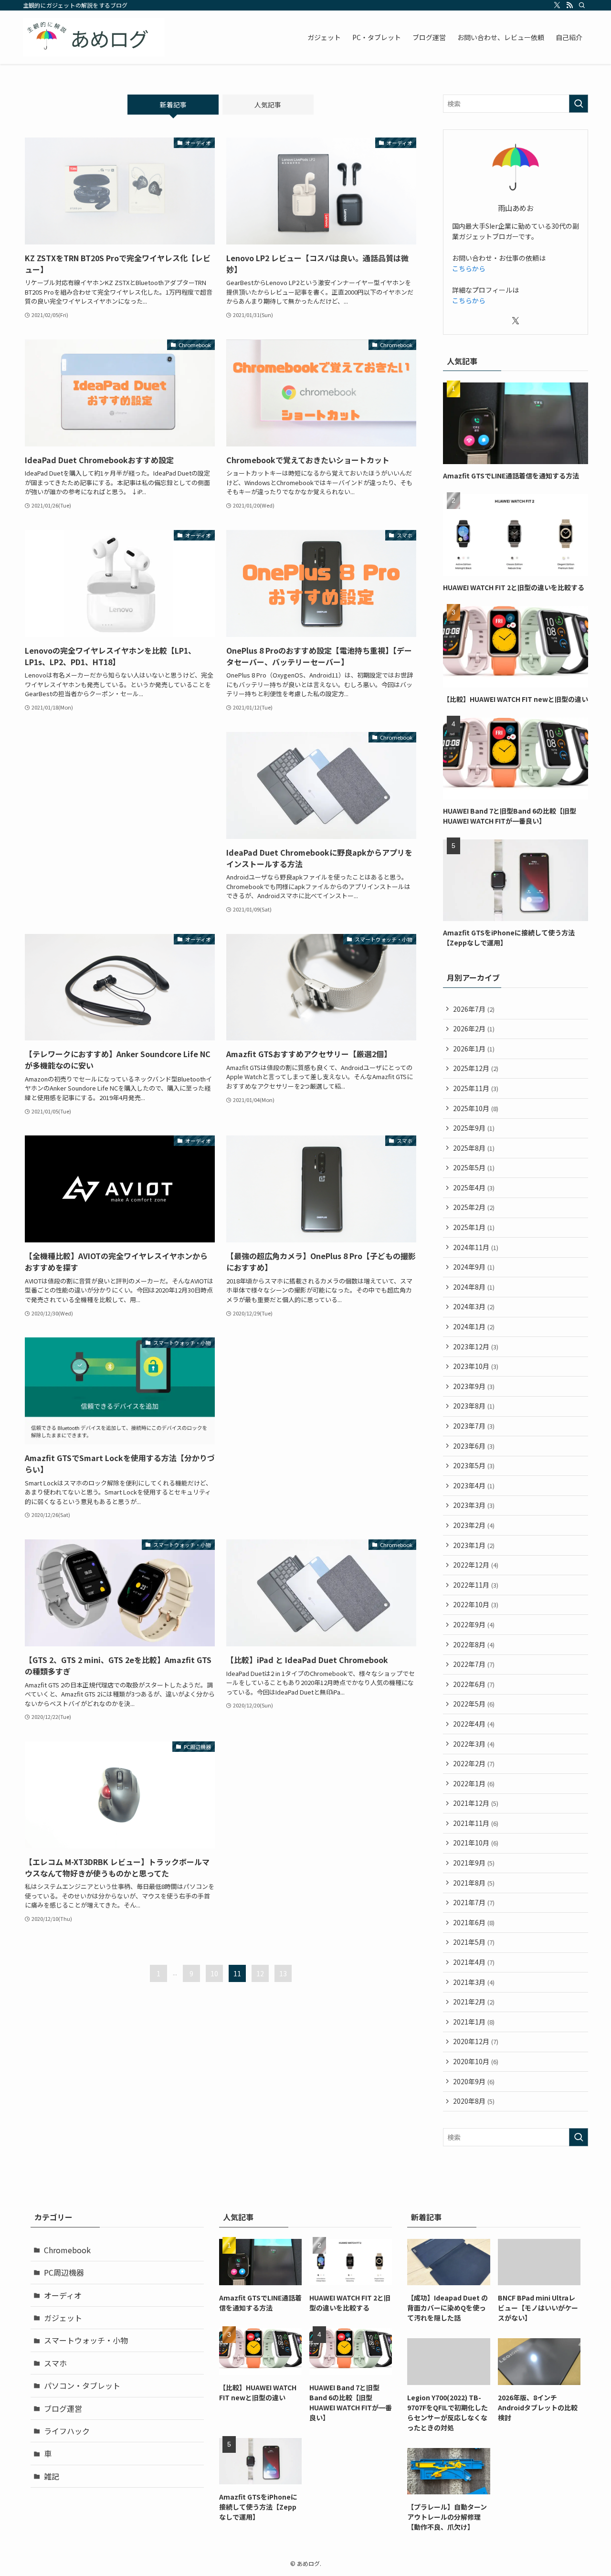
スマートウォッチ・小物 (86, 2340)
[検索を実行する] (579, 104)
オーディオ (63, 2295)
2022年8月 (474, 1644)
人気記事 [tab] (268, 105)
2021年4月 (474, 1962)
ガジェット (63, 2318)
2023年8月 (474, 1406)
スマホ (55, 2363)
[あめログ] (94, 37)
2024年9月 (474, 1267)
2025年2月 (474, 1207)
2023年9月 (474, 1386)
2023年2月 (474, 1525)
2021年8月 (474, 1883)
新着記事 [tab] (173, 105)
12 (260, 1973)
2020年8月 (474, 2101)
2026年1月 (474, 1049)
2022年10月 (476, 1604)
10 (214, 1973)
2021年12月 (476, 1803)
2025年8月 (474, 1148)
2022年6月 (474, 1684)
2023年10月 (476, 1366)
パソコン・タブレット (82, 2385)
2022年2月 (474, 1763)
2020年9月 (474, 2081)
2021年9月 (474, 1863)
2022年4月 (474, 1724)
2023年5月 (474, 1465)
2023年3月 (474, 1505)
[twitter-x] (557, 5)
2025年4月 (474, 1187)
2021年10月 (476, 1843)
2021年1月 (474, 2022)
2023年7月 (474, 1426)
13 (283, 1973)
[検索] (582, 5)
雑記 (52, 2476)
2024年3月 (474, 1306)
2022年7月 (474, 1664)
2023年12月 (476, 1346)
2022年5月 (474, 1704)
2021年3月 (474, 1982)
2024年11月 (476, 1247)
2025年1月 (474, 1227)
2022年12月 (476, 1565)
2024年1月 (474, 1326)
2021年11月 (476, 1823)
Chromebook (67, 2250)
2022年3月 (474, 1744)
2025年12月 (476, 1068)
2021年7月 (474, 1902)
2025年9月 (474, 1128)
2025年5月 (474, 1167)
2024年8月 (474, 1287)
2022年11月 (476, 1585)
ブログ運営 (63, 2408)
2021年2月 (474, 2002)
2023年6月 (474, 1446)
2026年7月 (474, 1009)
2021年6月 (474, 1922)
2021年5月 (474, 1942)
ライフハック (67, 2431)
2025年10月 (476, 1108)
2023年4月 (474, 1485)
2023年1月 (474, 1545)
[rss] (569, 5)
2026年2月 (474, 1028)
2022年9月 (474, 1624)
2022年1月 (474, 1783)
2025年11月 (476, 1088)
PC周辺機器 (64, 2272)
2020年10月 (476, 2061)
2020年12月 (476, 2041)
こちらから (469, 268)
